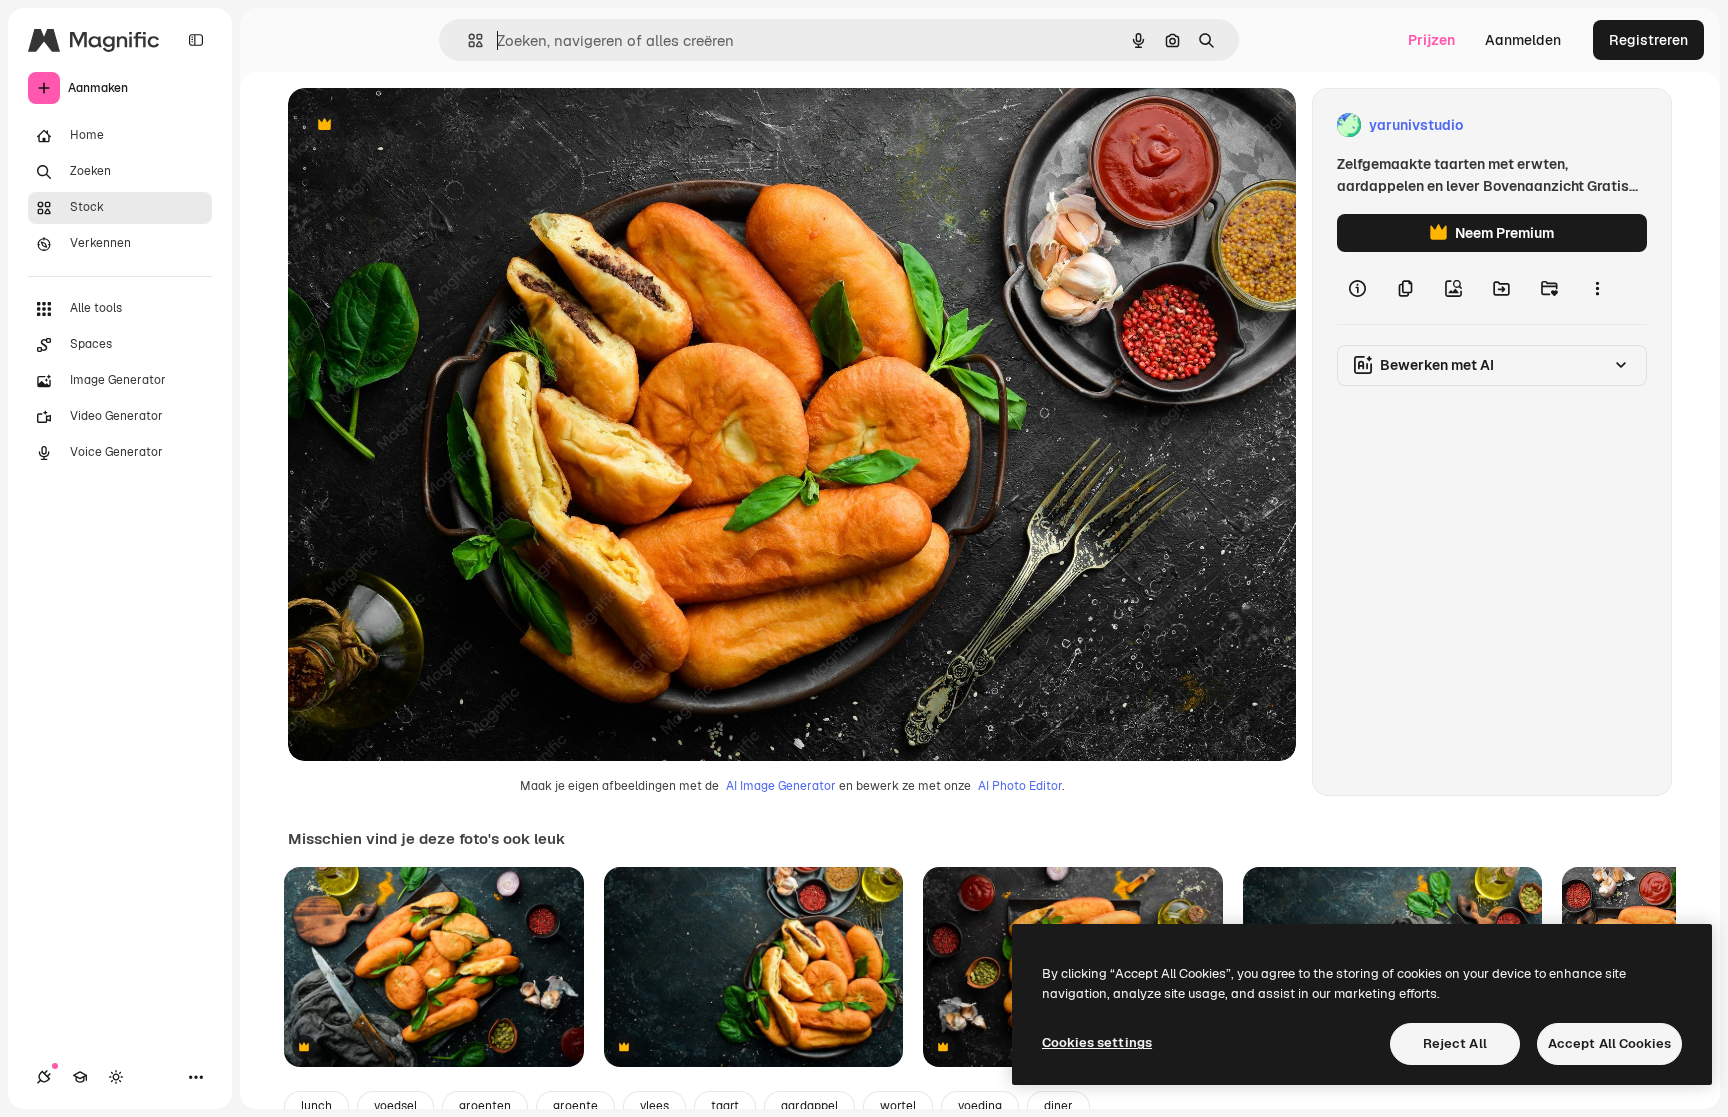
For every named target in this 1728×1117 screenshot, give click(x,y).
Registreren (1648, 40)
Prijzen (1431, 40)
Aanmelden (1523, 40)
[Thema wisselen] (116, 1077)
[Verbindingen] (44, 1077)
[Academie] (80, 1077)
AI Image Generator (781, 786)
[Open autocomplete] (467, 40)
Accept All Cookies (1609, 1043)
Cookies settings (1097, 1042)
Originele (419, 125)
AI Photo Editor (1020, 786)
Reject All (1455, 1043)
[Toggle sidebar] (196, 40)
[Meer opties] (1597, 288)
